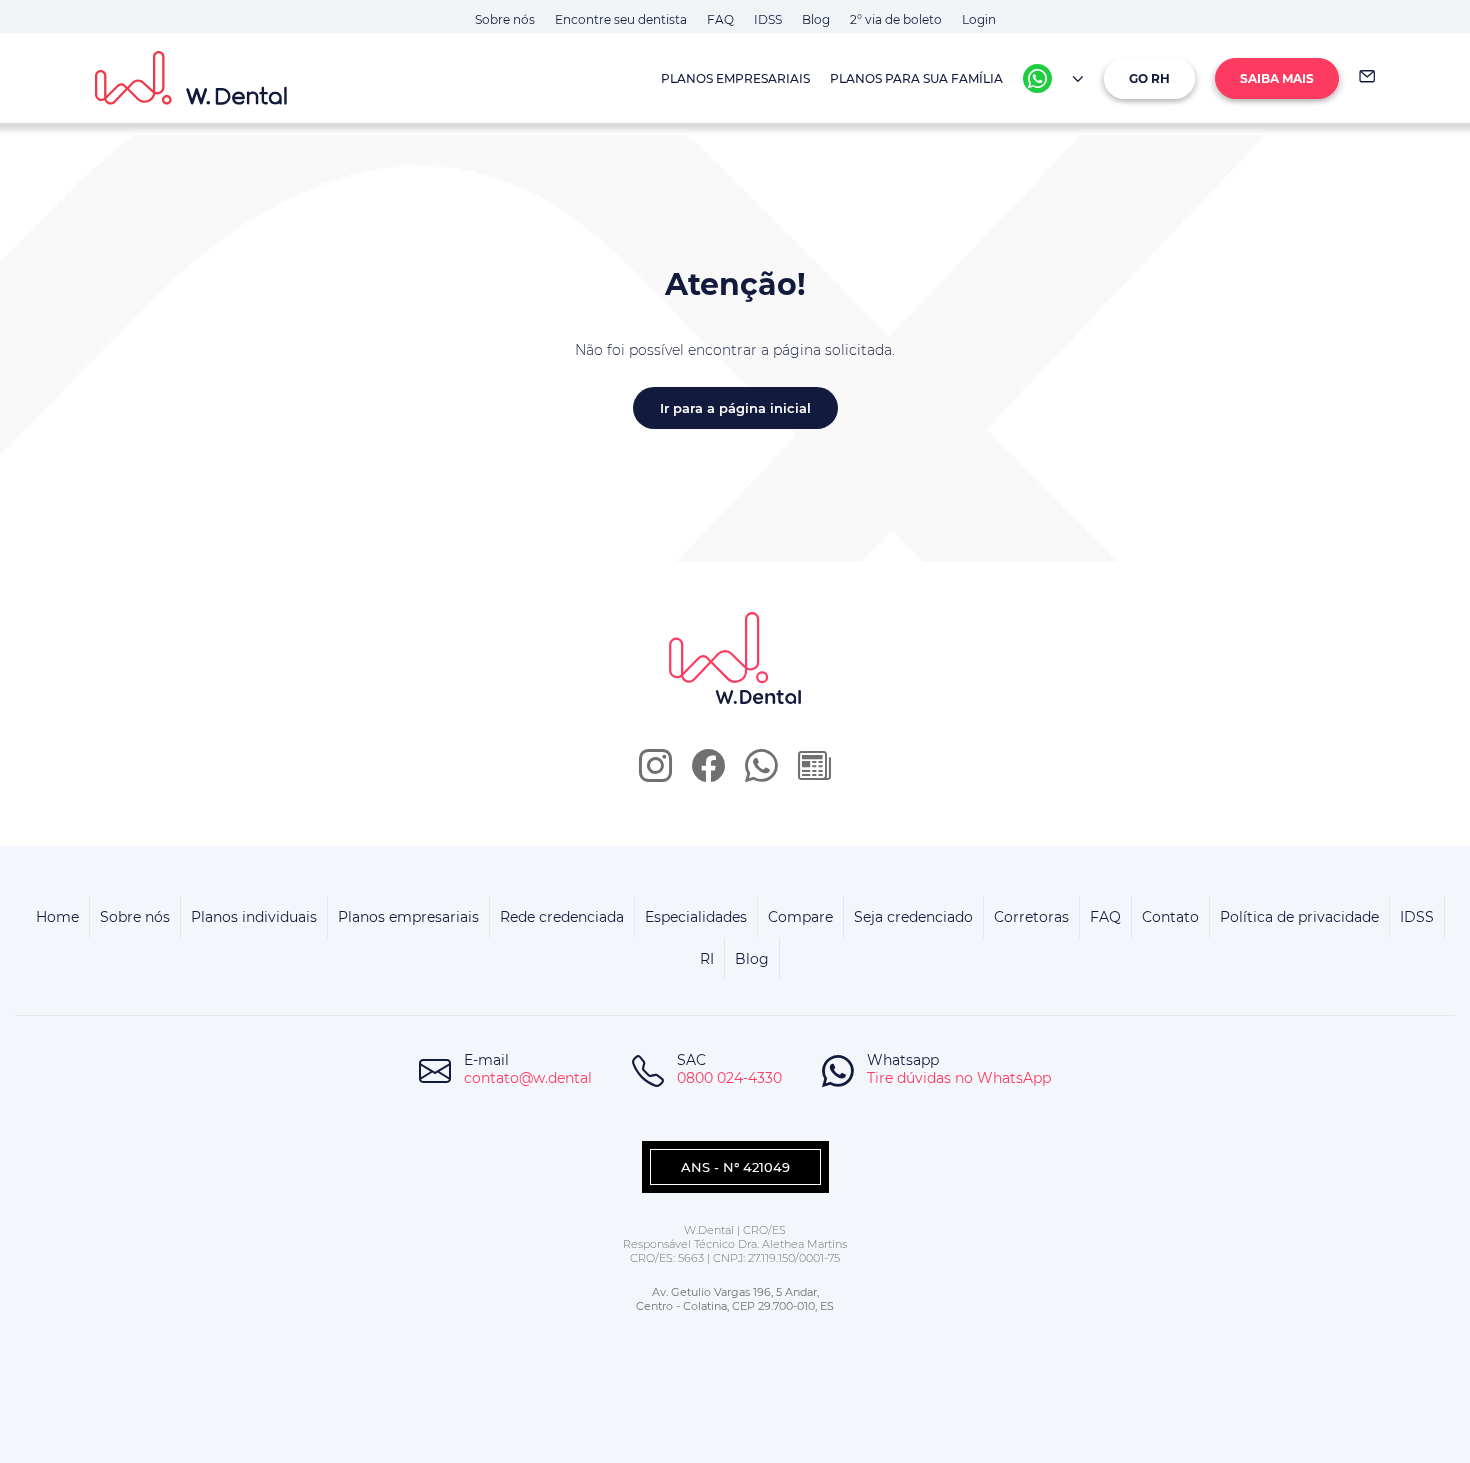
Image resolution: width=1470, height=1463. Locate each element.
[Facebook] (708, 772)
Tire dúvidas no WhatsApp (959, 1078)
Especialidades (696, 917)
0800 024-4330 (729, 1078)
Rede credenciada (562, 917)
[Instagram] (655, 772)
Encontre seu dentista (621, 19)
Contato (1170, 917)
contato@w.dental (528, 1078)
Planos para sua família (916, 78)
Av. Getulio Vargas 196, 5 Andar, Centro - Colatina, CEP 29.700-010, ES (735, 1299)
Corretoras (1031, 917)
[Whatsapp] (1037, 78)
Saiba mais (1277, 78)
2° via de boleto (896, 19)
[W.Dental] (226, 78)
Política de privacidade (1299, 917)
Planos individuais (254, 917)
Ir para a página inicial (735, 408)
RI (707, 959)
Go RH (1149, 78)
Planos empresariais (735, 78)
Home (57, 917)
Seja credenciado (913, 917)
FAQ (720, 19)
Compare (800, 917)
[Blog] (814, 772)
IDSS (768, 19)
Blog (816, 19)
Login (979, 19)
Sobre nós (505, 19)
